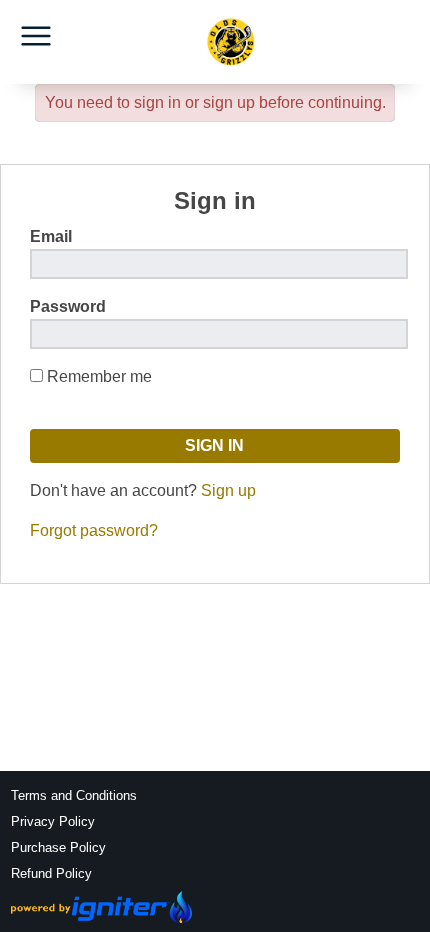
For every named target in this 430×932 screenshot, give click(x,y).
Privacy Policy (53, 821)
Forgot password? (94, 530)
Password (68, 306)
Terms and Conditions (74, 795)
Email (51, 236)
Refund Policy (51, 873)
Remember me (99, 376)
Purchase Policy (58, 847)
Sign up (228, 490)
